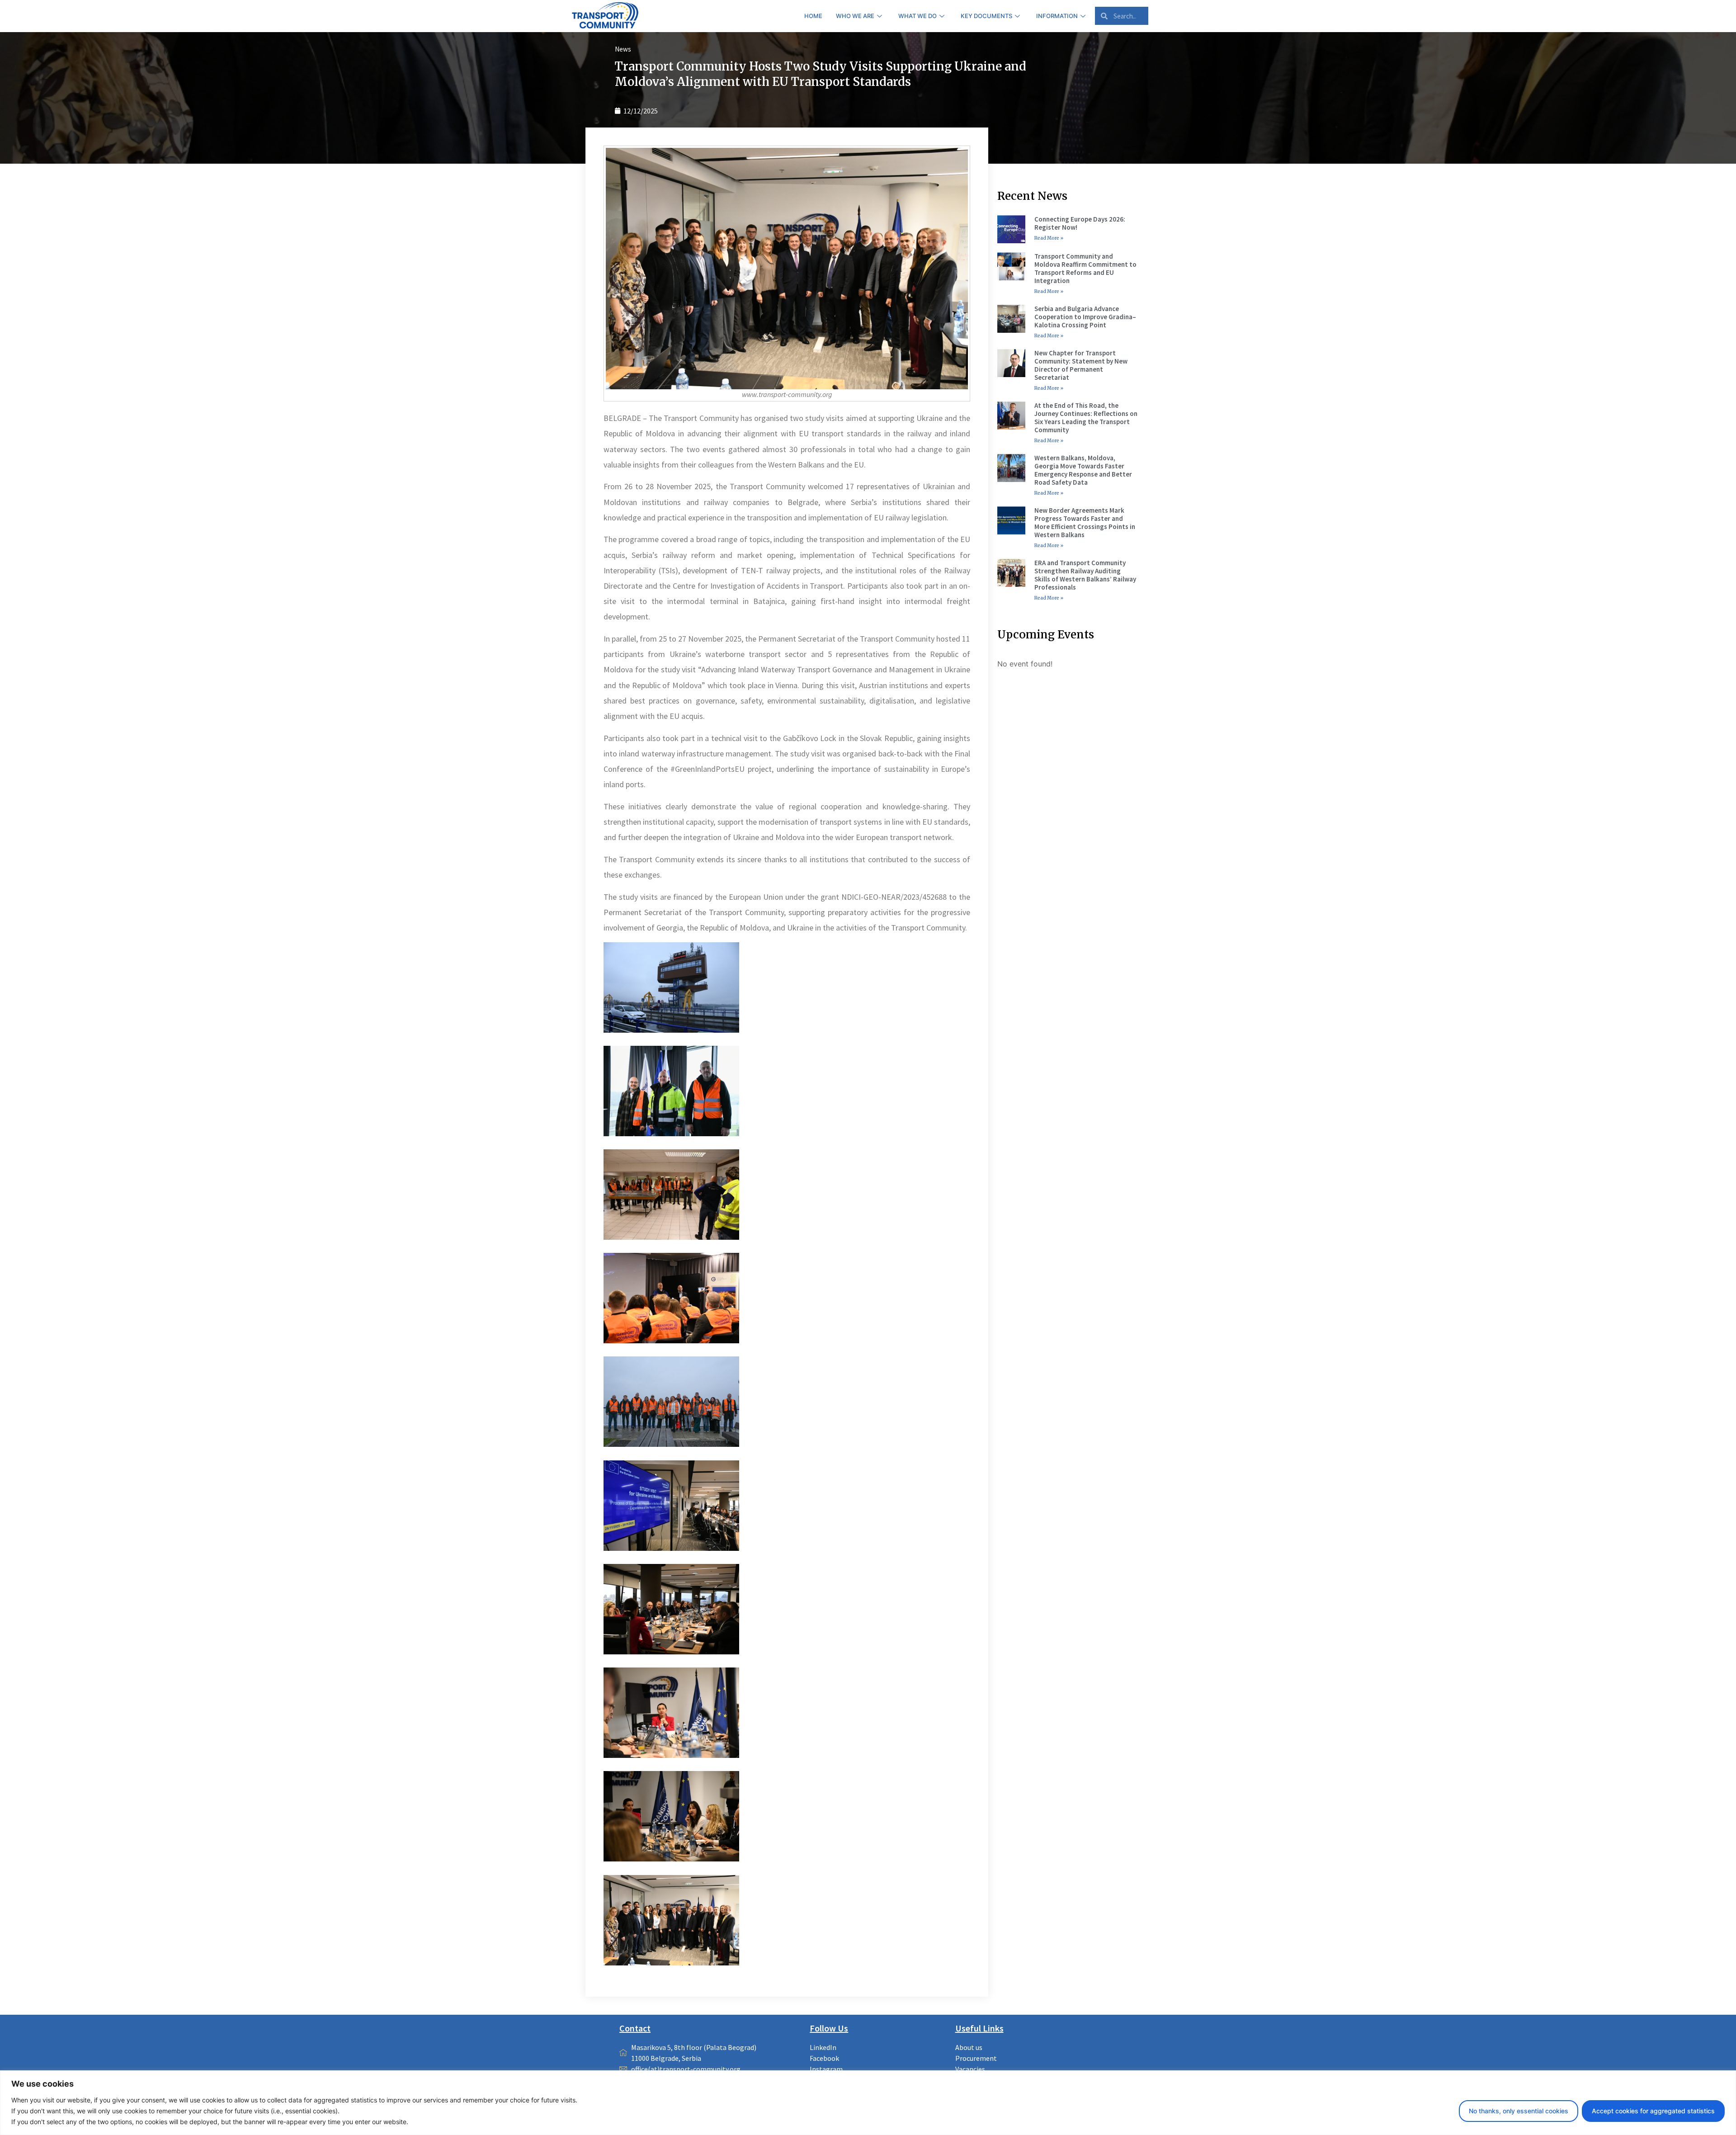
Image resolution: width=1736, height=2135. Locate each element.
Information (1057, 16)
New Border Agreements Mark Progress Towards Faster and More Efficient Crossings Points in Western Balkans (1085, 522)
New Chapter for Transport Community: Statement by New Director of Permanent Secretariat (1081, 365)
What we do (918, 16)
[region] (868, 2103)
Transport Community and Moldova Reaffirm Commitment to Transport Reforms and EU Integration (1085, 268)
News (623, 49)
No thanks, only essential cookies (1519, 2111)
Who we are (855, 16)
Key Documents (986, 16)
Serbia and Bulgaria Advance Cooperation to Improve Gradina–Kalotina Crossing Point (1085, 317)
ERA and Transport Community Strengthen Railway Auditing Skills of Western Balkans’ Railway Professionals (1085, 575)
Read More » (1049, 238)
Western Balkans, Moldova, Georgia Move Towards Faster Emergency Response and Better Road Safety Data (1083, 470)
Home (813, 16)
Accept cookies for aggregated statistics (1653, 2111)
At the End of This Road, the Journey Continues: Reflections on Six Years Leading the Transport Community (1086, 418)
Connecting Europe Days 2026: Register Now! (1080, 223)
